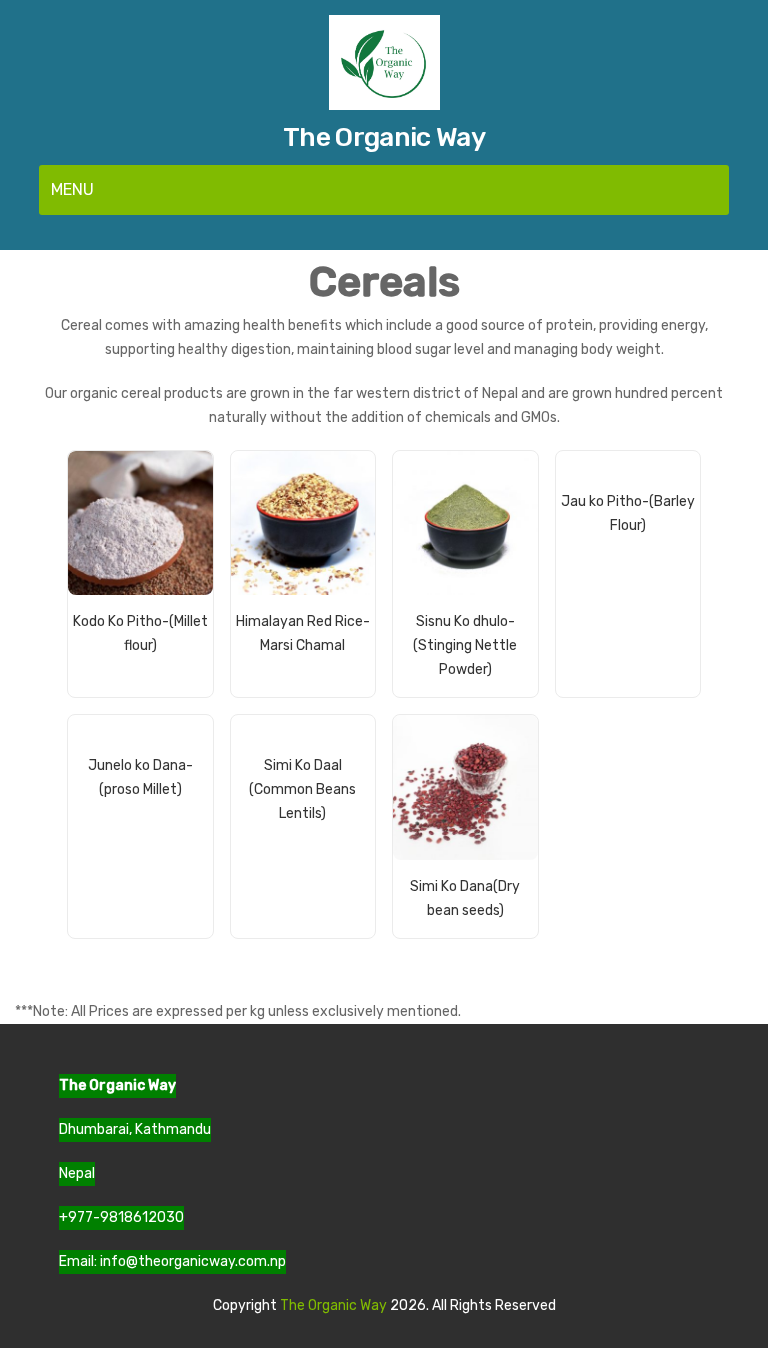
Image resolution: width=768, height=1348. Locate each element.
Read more (158, 654)
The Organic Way (384, 137)
